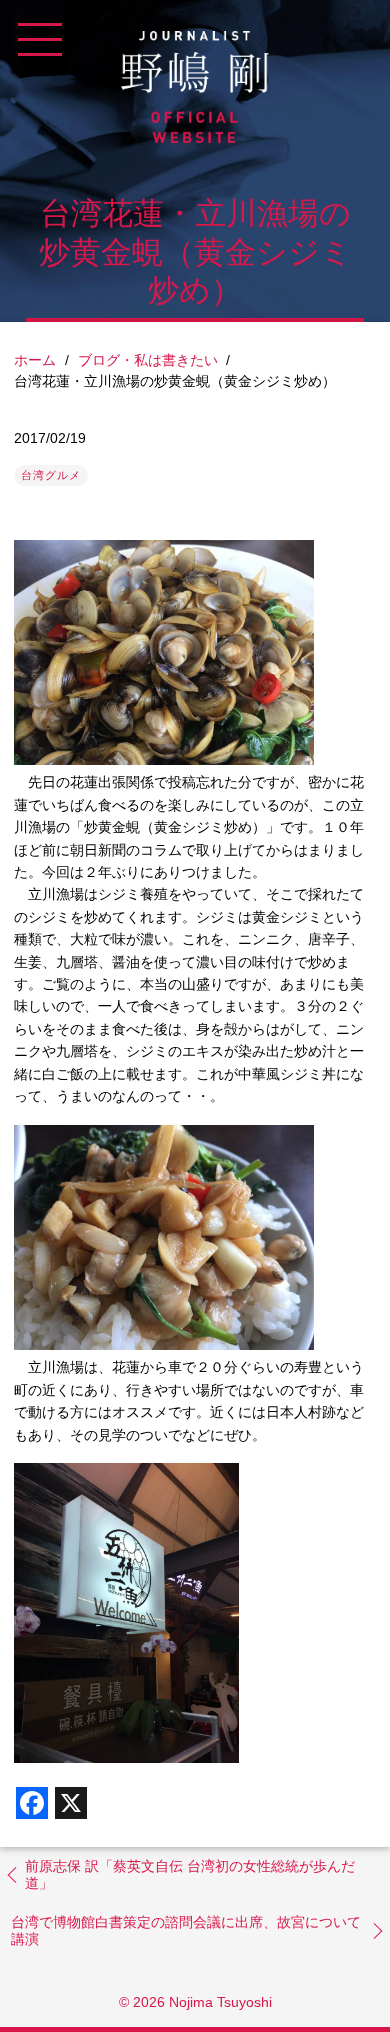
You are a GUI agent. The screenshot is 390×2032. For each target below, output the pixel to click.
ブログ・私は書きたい (148, 360)
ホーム (35, 360)
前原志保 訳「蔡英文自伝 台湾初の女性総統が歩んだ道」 (190, 1875)
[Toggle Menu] (40, 40)
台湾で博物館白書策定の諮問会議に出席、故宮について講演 (186, 1931)
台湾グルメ (51, 475)
